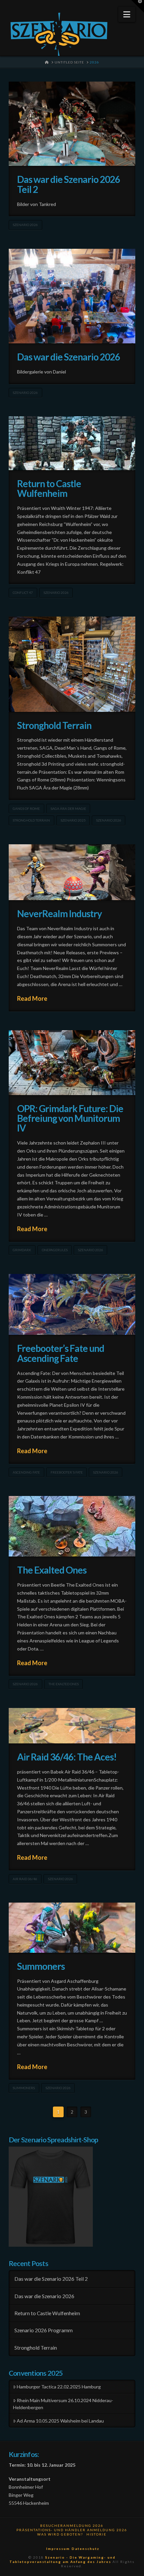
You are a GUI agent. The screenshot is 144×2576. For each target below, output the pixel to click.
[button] (127, 14)
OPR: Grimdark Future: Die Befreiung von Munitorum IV (70, 1118)
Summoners (41, 1966)
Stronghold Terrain (54, 725)
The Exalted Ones (52, 1570)
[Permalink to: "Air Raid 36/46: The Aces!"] (72, 1726)
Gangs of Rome (26, 809)
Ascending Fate (26, 1472)
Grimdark (22, 1250)
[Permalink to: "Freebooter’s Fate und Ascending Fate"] (72, 1305)
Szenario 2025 (73, 820)
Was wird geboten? (60, 2534)
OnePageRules (55, 1250)
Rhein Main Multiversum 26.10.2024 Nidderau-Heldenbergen (63, 2404)
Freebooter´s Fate (67, 1472)
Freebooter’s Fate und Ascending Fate (61, 1353)
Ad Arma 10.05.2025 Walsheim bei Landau (60, 2421)
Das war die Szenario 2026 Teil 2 (69, 184)
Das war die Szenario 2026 (69, 357)
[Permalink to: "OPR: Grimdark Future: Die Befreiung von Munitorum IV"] (72, 1063)
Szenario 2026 (25, 225)
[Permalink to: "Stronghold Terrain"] (72, 664)
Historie (96, 2534)
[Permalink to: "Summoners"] (72, 1927)
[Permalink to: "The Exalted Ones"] (72, 1526)
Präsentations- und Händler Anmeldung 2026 (72, 2530)
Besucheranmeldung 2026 (72, 2526)
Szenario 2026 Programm (44, 2330)
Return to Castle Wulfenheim (49, 488)
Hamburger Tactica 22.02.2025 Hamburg (59, 2387)
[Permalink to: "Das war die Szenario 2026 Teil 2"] (72, 124)
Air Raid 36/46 (25, 1879)
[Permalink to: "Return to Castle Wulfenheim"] (72, 443)
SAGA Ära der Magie (68, 809)
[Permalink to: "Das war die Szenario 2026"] (72, 296)
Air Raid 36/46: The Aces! (67, 1757)
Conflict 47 (23, 593)
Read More (32, 998)
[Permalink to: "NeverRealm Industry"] (72, 872)
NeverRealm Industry (59, 914)
